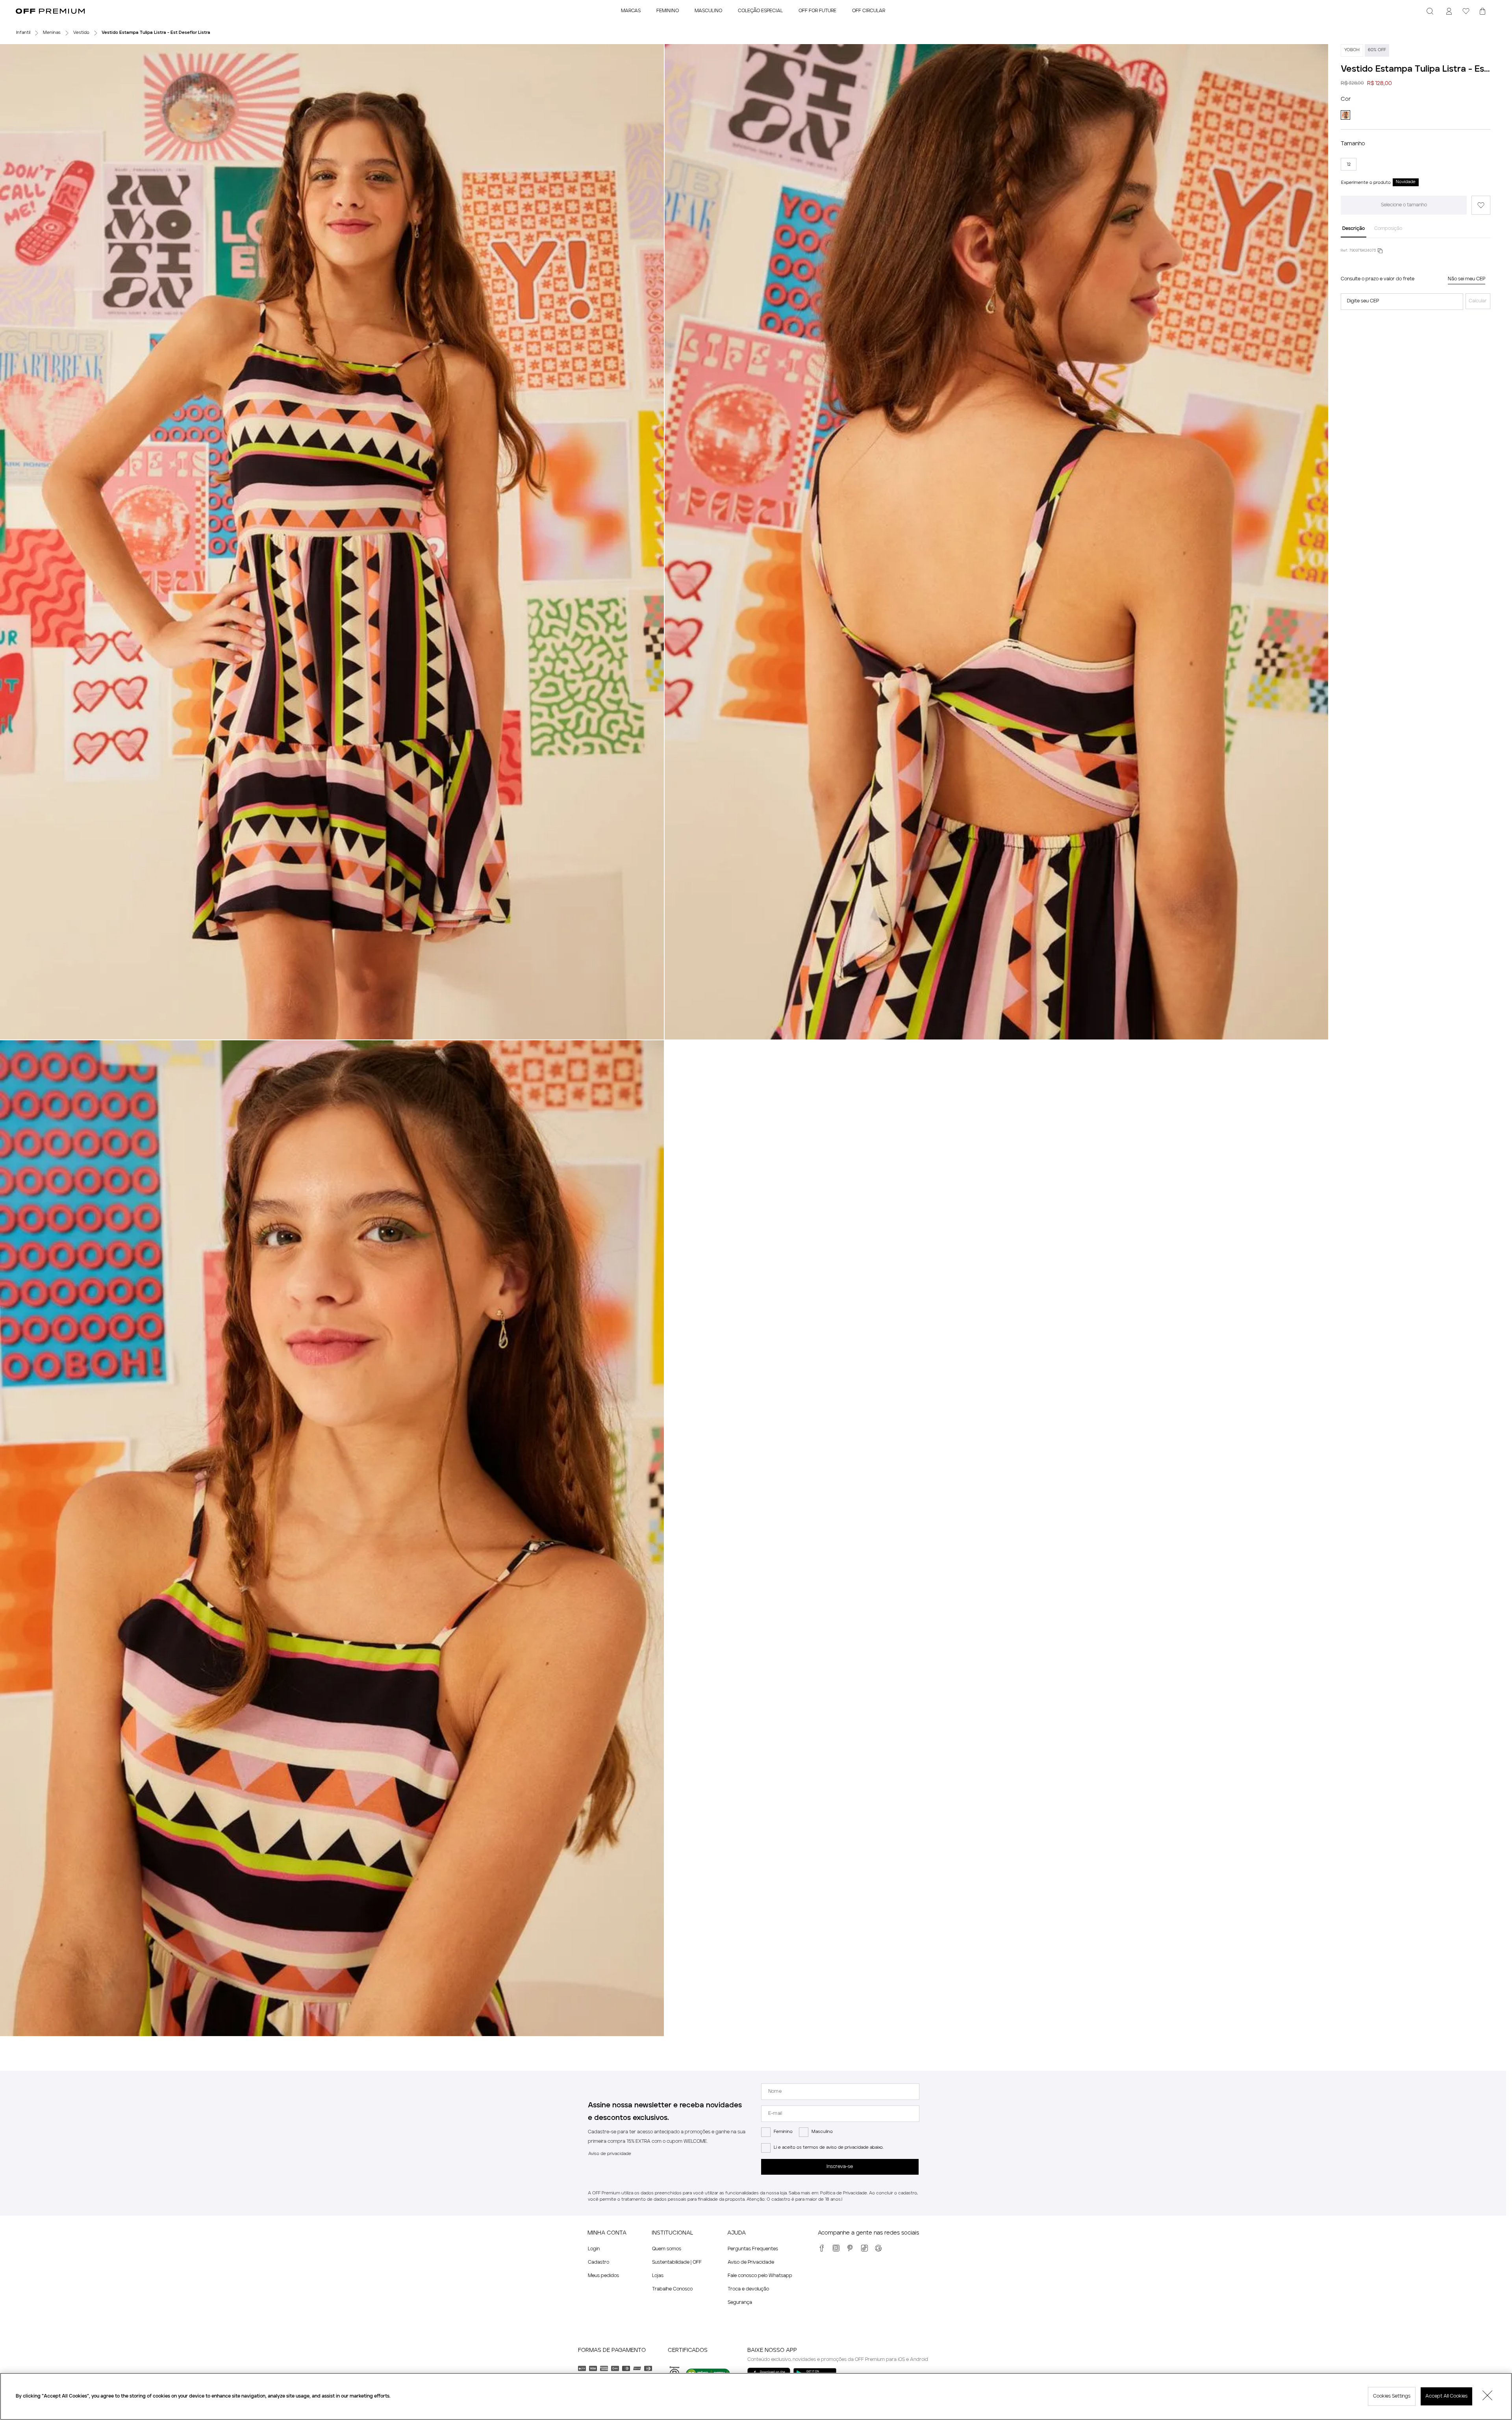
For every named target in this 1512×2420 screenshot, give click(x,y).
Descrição (1354, 229)
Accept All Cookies (1446, 2396)
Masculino (822, 2132)
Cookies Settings (1392, 2396)
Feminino (783, 2132)
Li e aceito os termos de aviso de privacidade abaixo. (829, 2148)
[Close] (1488, 2396)
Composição (1388, 229)
